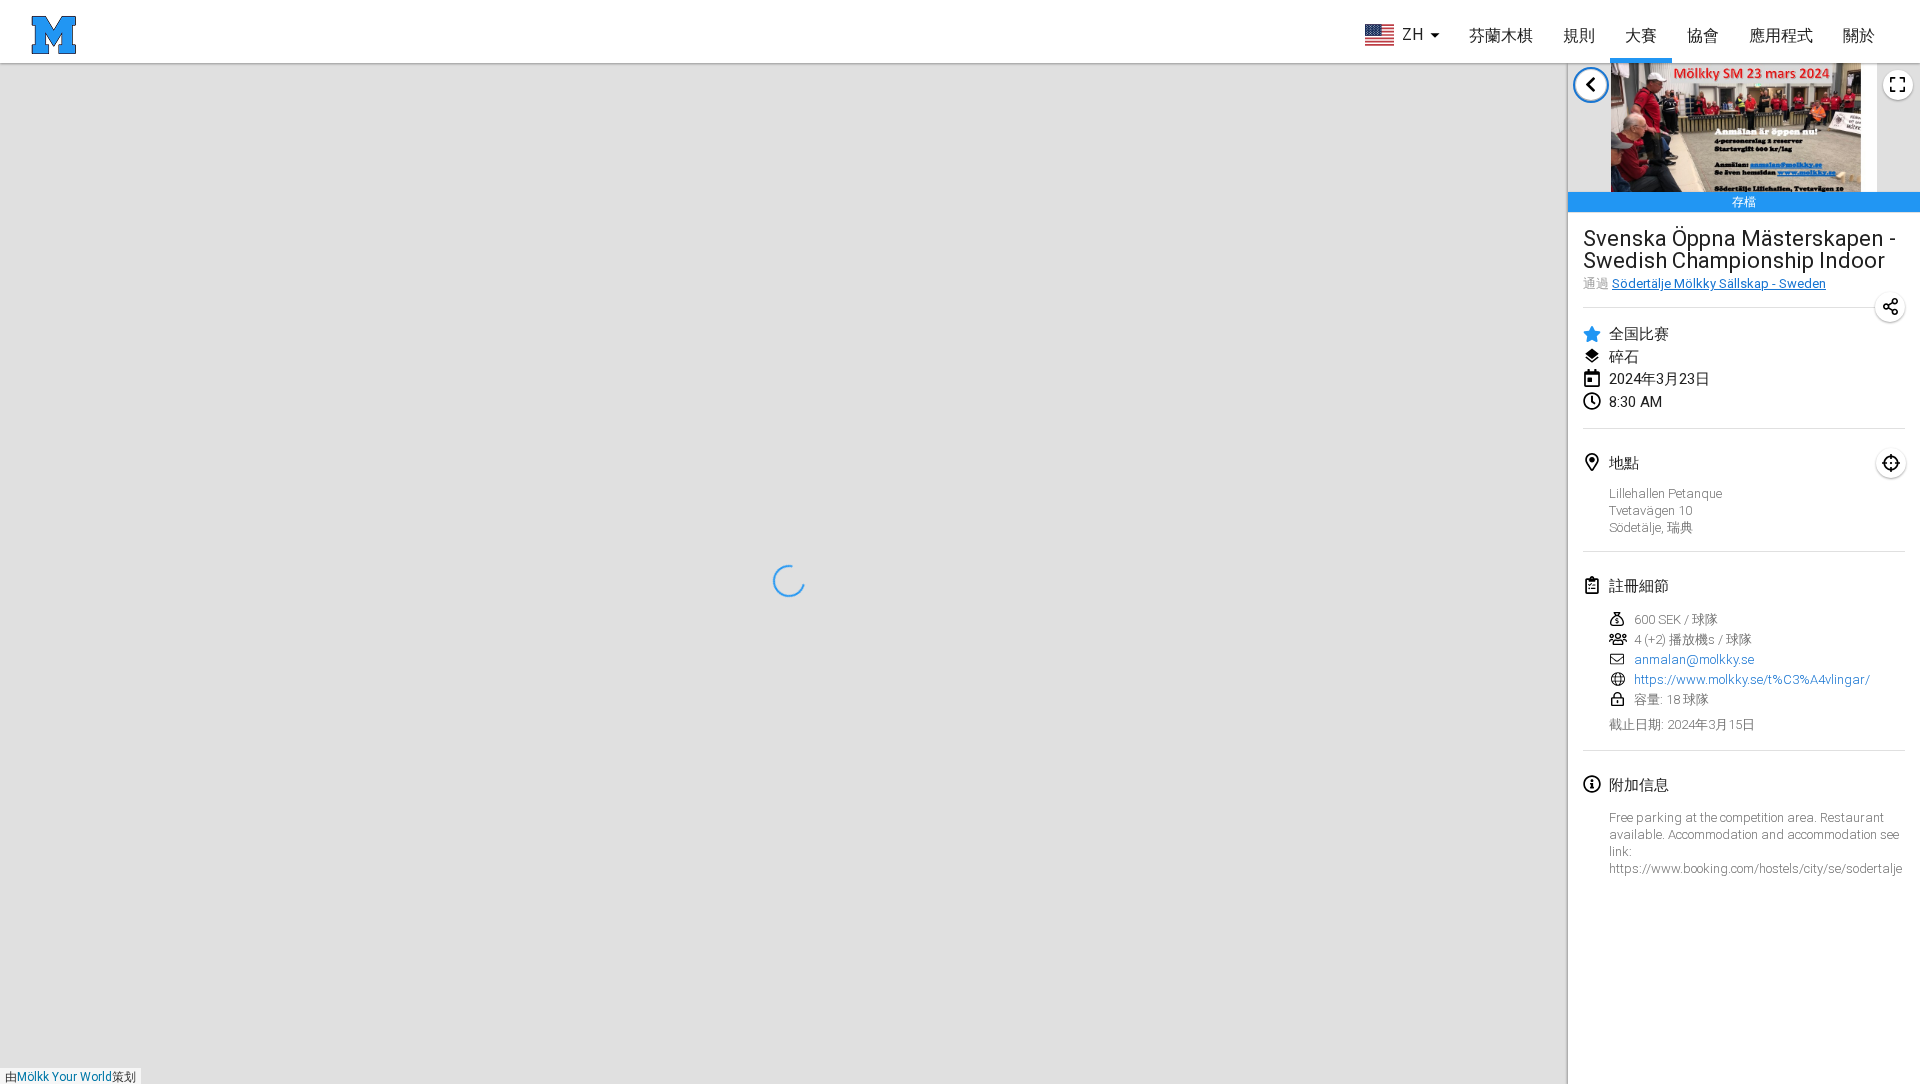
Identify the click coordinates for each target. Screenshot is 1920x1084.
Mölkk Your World (64, 1077)
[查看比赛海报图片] (1898, 85)
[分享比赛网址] (1890, 307)
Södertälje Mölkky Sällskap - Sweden (1719, 283)
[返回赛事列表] (1591, 85)
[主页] (53, 35)
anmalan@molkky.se (1694, 659)
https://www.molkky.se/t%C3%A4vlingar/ (1752, 679)
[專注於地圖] (1891, 463)
